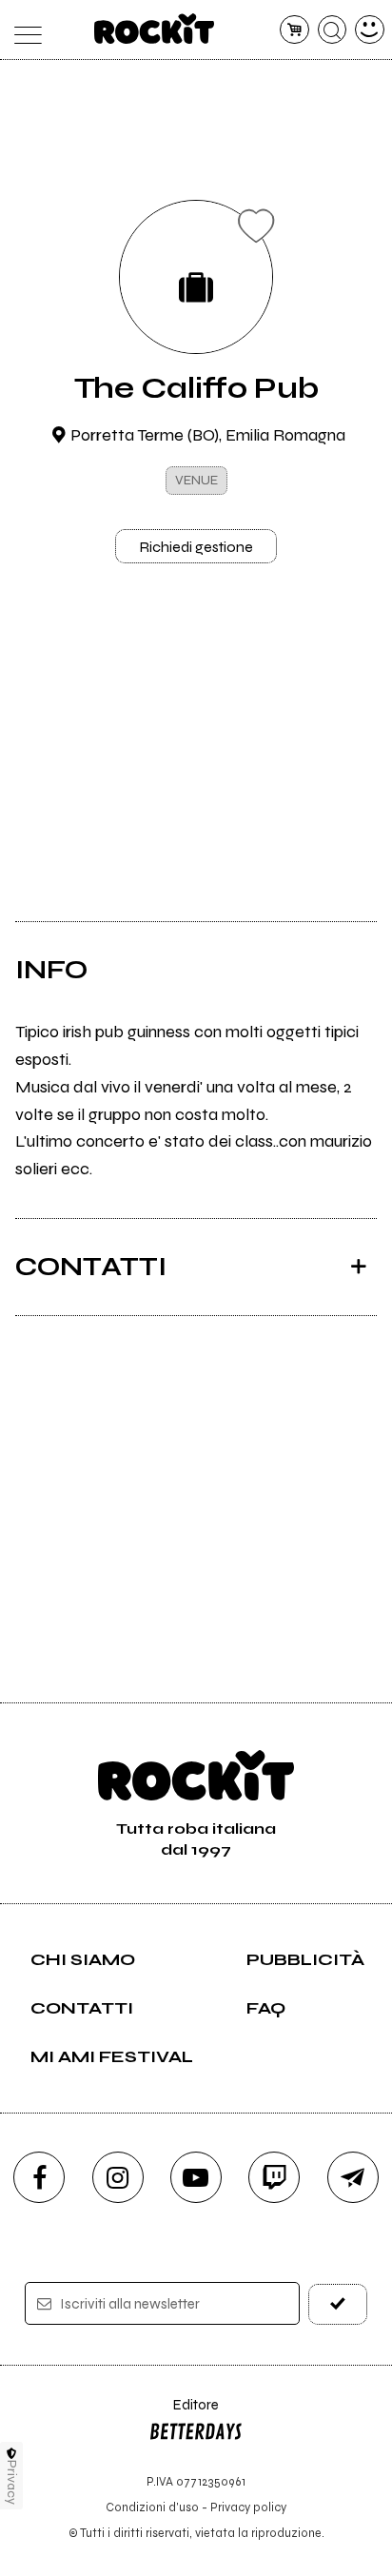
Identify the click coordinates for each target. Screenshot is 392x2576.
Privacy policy (248, 2507)
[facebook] (39, 2177)
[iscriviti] (338, 2304)
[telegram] (353, 2177)
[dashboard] (370, 30)
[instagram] (118, 2177)
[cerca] (333, 30)
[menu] (22, 30)
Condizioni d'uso (152, 2507)
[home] (155, 29)
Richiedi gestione (196, 547)
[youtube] (196, 2177)
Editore (184, 2414)
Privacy (12, 2482)
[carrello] (294, 30)
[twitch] (274, 2177)
